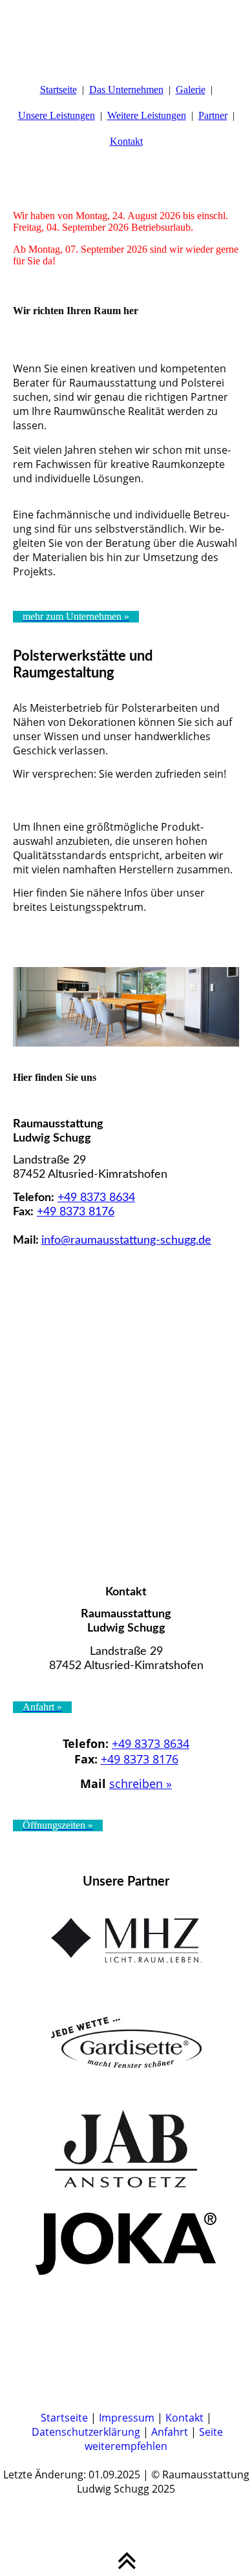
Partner (213, 115)
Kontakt (126, 141)
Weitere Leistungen (147, 115)
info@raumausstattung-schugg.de (126, 1240)
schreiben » (141, 1783)
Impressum (127, 2418)
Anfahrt (170, 2432)
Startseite (58, 90)
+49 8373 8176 (76, 1212)
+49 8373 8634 (96, 1198)
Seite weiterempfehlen (154, 2439)
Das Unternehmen (126, 90)
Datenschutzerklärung (86, 2432)
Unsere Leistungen (57, 115)
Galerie (191, 90)
